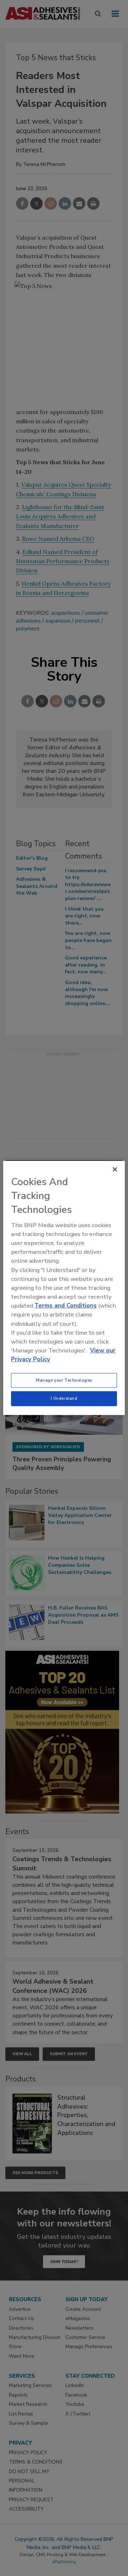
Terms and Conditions (66, 1306)
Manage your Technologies (64, 1380)
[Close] (115, 1169)
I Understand (64, 1398)
